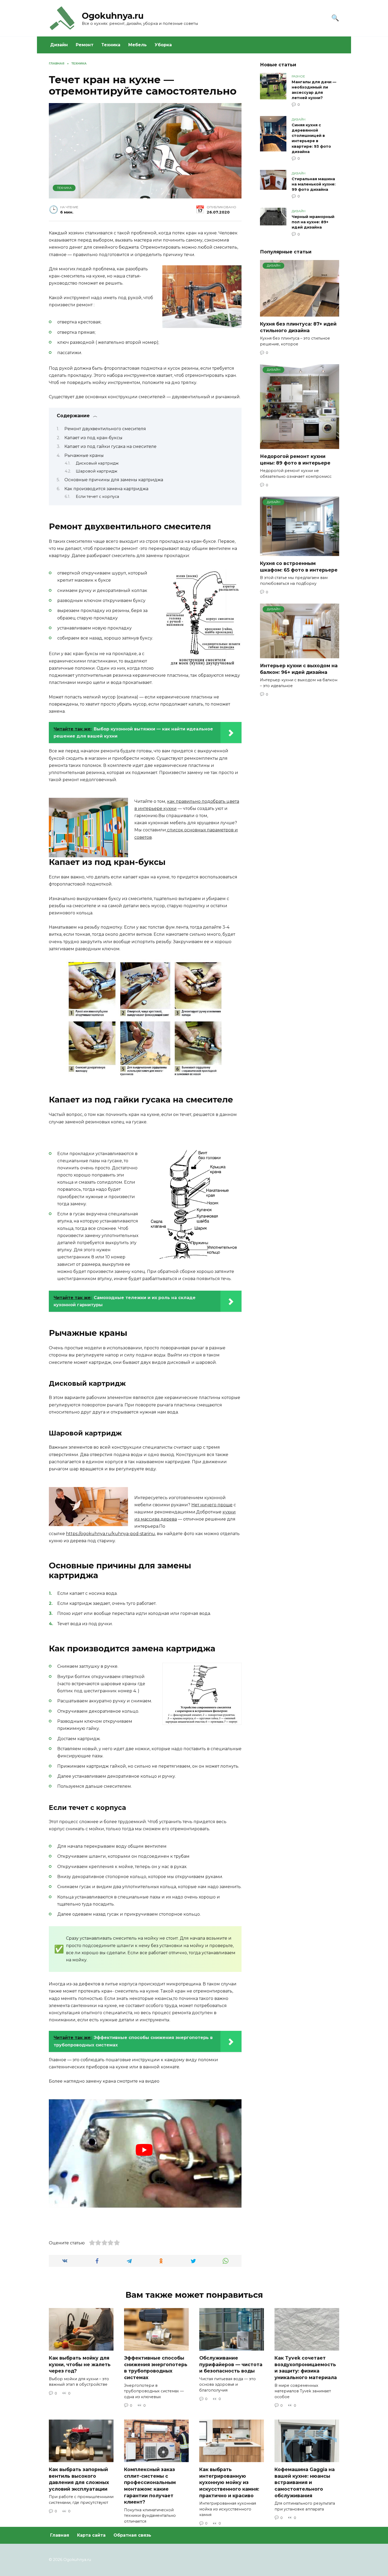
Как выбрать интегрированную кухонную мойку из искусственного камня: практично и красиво (229, 2482)
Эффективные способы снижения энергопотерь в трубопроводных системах (156, 2368)
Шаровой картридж (97, 471)
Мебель (138, 45)
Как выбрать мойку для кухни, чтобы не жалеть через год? (80, 2364)
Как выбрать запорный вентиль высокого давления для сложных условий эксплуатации (79, 2479)
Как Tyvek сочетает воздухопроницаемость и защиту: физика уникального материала (306, 2368)
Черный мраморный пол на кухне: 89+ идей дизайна (313, 222)
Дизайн (59, 45)
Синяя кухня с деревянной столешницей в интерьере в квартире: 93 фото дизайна (311, 138)
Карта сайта (91, 2535)
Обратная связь (132, 2535)
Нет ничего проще (212, 1505)
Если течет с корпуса (97, 497)
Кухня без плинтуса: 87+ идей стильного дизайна (298, 327)
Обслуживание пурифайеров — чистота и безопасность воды (231, 2364)
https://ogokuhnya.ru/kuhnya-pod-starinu (110, 1534)
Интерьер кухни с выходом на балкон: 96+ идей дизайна (299, 669)
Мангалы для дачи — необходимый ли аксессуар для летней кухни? (314, 90)
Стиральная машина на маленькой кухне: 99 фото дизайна (314, 184)
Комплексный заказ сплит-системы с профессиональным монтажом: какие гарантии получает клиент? (150, 2486)
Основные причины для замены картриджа (114, 480)
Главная (60, 2535)
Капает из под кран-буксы (93, 438)
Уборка (163, 45)
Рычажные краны (84, 455)
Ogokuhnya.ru (113, 16)
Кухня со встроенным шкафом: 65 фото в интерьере (299, 567)
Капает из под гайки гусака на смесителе (110, 446)
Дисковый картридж (97, 463)
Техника (111, 45)
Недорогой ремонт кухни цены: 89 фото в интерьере (295, 460)
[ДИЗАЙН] (300, 313)
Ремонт (85, 45)
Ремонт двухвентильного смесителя (105, 429)
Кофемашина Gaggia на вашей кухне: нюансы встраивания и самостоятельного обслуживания (305, 2482)
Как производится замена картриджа (106, 489)
